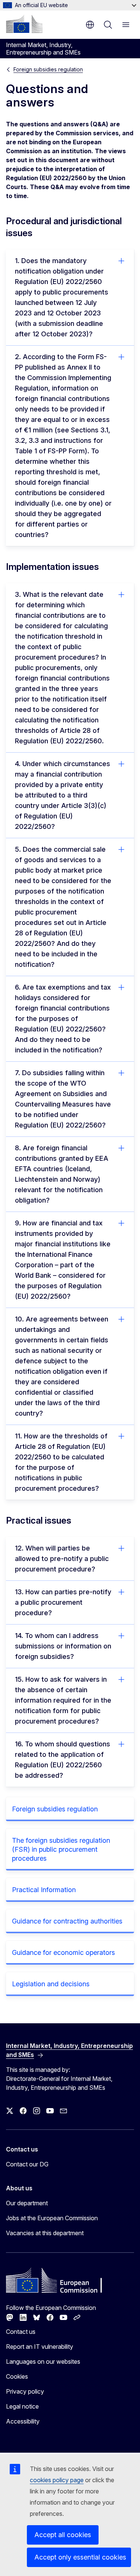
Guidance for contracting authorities (67, 1921)
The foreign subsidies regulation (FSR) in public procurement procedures (61, 1849)
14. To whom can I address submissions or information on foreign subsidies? (63, 1646)
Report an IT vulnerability (40, 2347)
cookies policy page (57, 2480)
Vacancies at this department (45, 2233)
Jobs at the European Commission (52, 2218)
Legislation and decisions (51, 1984)
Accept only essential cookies (80, 2557)
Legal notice (22, 2406)
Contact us (21, 2332)
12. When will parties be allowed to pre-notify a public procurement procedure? (62, 1559)
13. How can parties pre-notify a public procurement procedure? (63, 1602)
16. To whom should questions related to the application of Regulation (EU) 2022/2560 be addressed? (63, 1760)
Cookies (17, 2376)
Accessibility (23, 2421)
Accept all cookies (63, 2535)
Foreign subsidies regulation (48, 69)
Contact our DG (27, 2164)
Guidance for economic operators (63, 1952)
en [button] (90, 25)
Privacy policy (25, 2391)
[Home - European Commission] (24, 24)
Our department (27, 2203)
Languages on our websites (43, 2361)
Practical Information (44, 1890)
